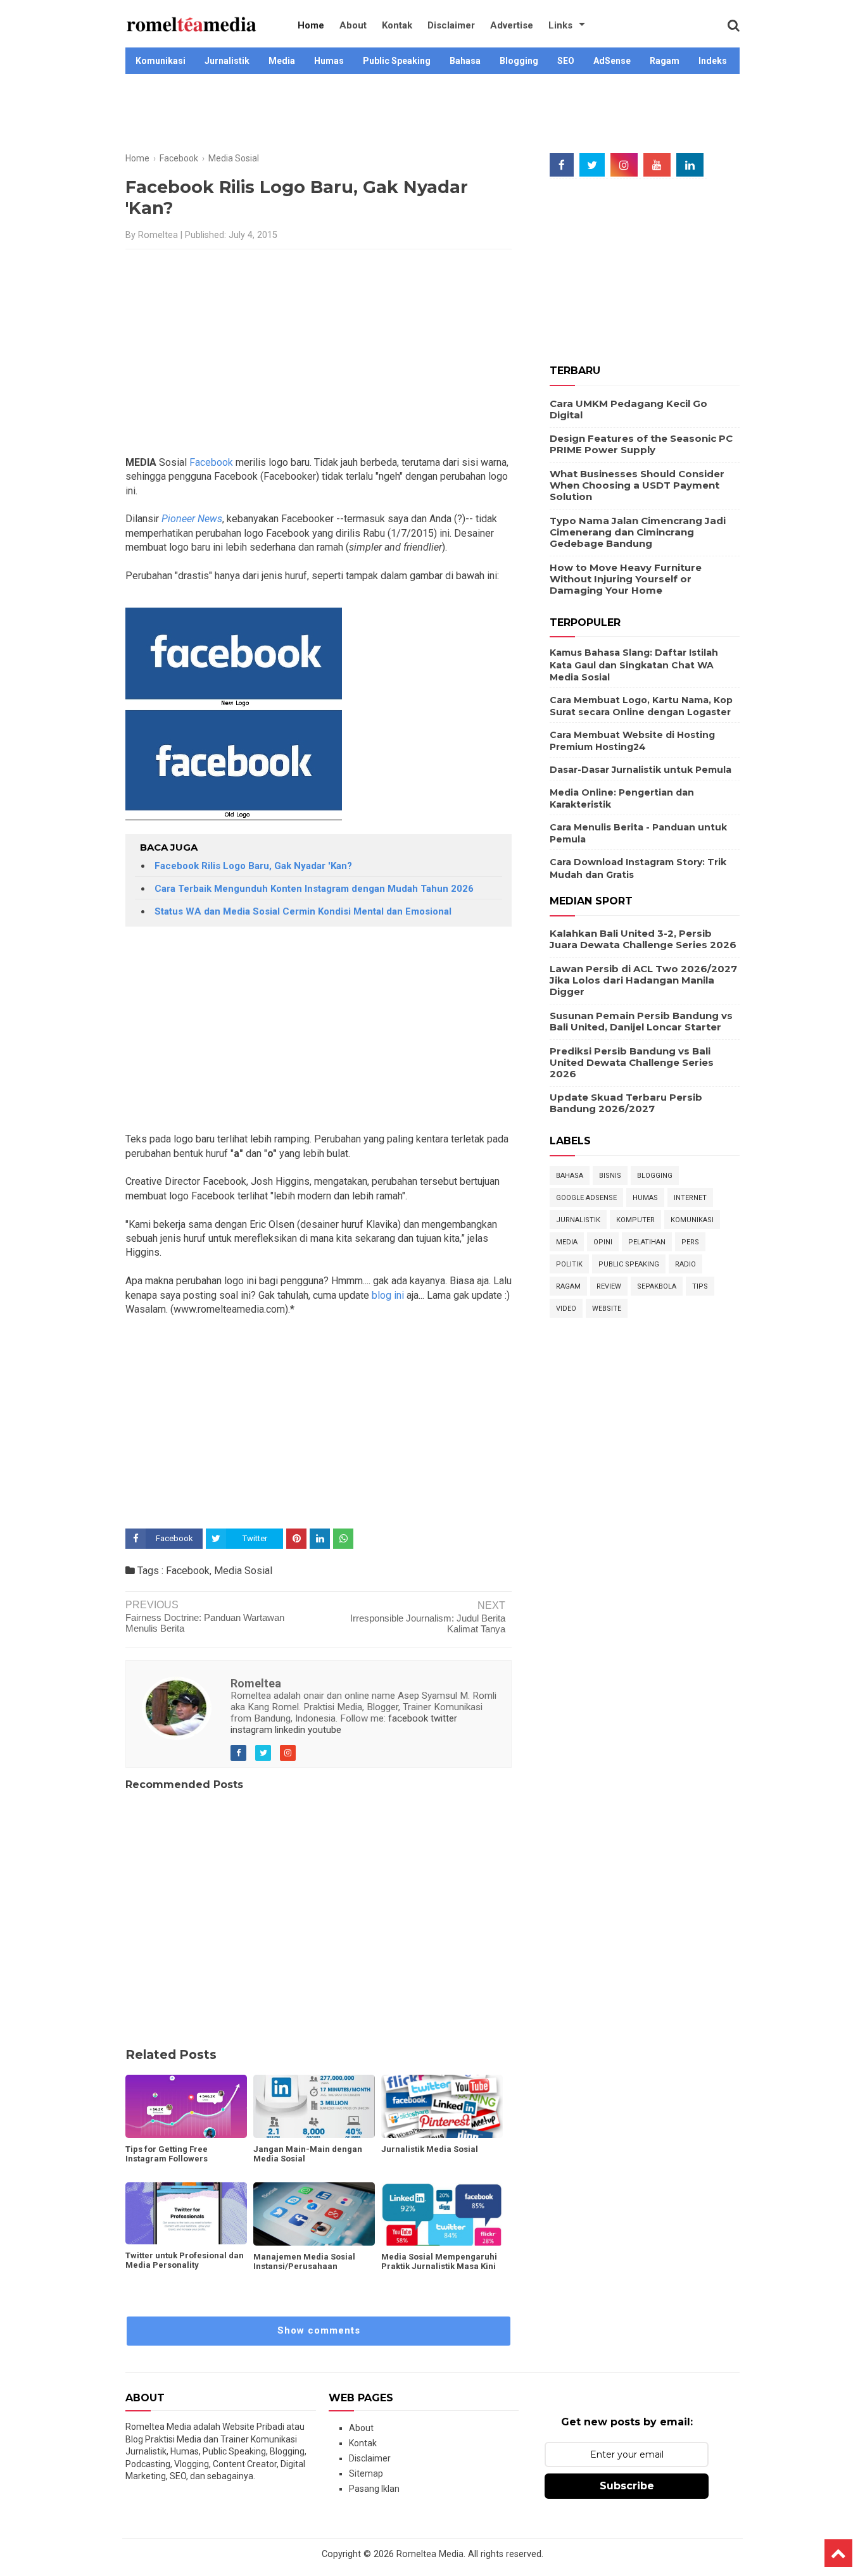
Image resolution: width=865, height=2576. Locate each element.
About (353, 25)
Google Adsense (586, 1198)
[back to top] (838, 2553)
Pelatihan (647, 1242)
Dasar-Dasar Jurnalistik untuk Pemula (641, 770)
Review (609, 1286)
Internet (690, 1198)
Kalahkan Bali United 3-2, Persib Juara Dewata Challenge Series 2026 (643, 939)
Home (311, 25)
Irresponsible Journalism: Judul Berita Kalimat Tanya (428, 1623)
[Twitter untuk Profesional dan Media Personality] (186, 2214)
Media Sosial (243, 1571)
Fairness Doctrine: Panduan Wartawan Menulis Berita (205, 1623)
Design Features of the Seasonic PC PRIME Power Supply (641, 444)
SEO (566, 61)
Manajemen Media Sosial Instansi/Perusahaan (304, 2261)
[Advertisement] (432, 115)
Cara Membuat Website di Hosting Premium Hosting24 (632, 741)
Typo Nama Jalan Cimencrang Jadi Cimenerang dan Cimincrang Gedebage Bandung (638, 532)
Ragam (665, 61)
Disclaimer (451, 25)
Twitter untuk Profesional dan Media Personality (185, 2260)
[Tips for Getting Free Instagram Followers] (186, 2106)
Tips (700, 1286)
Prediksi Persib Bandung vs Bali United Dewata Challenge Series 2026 (632, 1062)
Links (560, 25)
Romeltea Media (430, 2554)
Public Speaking (397, 61)
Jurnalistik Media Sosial (430, 2149)
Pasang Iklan (374, 2489)
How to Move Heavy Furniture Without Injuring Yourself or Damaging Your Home (626, 579)
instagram (251, 1730)
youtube (325, 1730)
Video (566, 1309)
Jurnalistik (227, 61)
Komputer (635, 1220)
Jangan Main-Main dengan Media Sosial (308, 2154)
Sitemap (366, 2473)
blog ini (388, 1295)
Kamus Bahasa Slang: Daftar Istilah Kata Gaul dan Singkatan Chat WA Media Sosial (634, 665)
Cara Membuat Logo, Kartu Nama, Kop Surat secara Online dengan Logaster (641, 706)
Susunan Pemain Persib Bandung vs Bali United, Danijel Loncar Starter (641, 1021)
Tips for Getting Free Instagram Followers (167, 2154)
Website (607, 1309)
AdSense (612, 61)
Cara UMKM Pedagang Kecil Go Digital (628, 409)
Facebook (211, 462)
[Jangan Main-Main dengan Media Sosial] (314, 2106)
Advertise (512, 25)
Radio (685, 1264)
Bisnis (610, 1176)
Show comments (319, 2330)
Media (282, 61)
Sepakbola (657, 1286)
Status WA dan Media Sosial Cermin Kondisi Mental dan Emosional (303, 911)
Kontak (397, 25)
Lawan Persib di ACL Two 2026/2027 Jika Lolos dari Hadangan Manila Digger (643, 980)
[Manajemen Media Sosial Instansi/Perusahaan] (314, 2214)
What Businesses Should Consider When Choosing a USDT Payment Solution (637, 485)
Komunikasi (161, 61)
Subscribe (627, 2486)
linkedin (290, 1730)
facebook (408, 1718)
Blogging (519, 61)
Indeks (713, 61)
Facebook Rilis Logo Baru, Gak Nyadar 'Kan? (253, 866)
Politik (569, 1264)
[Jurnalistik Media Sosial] (442, 2106)
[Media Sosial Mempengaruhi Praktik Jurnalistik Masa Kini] (442, 2214)
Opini (603, 1242)
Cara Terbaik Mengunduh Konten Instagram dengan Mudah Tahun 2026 (314, 889)
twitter (444, 1718)
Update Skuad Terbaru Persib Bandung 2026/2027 (626, 1103)
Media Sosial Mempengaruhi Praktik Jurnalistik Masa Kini (439, 2261)
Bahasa (465, 61)
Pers (690, 1242)
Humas (329, 61)
